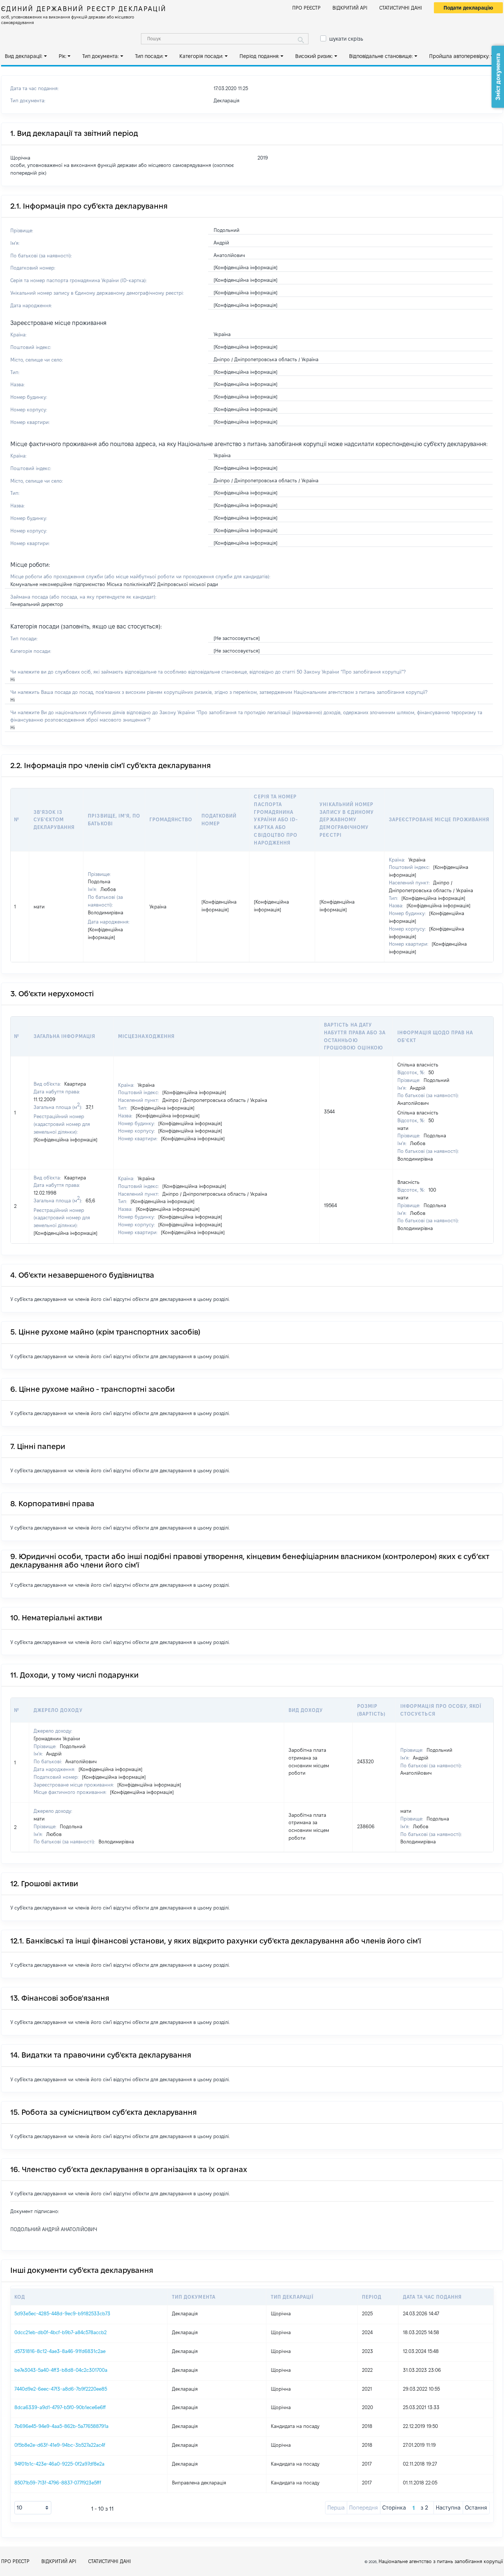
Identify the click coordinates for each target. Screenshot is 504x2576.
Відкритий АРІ (350, 8)
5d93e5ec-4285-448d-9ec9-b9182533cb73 (62, 2313)
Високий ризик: (314, 56)
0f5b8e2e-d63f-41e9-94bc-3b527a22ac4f (60, 2445)
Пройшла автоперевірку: (459, 56)
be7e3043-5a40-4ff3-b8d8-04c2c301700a (61, 2370)
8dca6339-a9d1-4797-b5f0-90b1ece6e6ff (60, 2407)
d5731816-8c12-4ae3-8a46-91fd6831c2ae (60, 2351)
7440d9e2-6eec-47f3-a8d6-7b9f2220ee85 (61, 2389)
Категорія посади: (201, 56)
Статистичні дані (401, 8)
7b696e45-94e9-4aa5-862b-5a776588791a (61, 2426)
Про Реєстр (306, 8)
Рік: (63, 56)
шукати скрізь (346, 39)
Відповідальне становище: (381, 56)
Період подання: (259, 56)
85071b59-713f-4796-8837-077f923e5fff (58, 2483)
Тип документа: (101, 56)
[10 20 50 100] (33, 2508)
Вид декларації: (24, 56)
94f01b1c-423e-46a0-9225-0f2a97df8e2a (59, 2464)
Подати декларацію (468, 8)
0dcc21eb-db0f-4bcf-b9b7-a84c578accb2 (61, 2332)
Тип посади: (149, 56)
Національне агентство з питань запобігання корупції (441, 2561)
